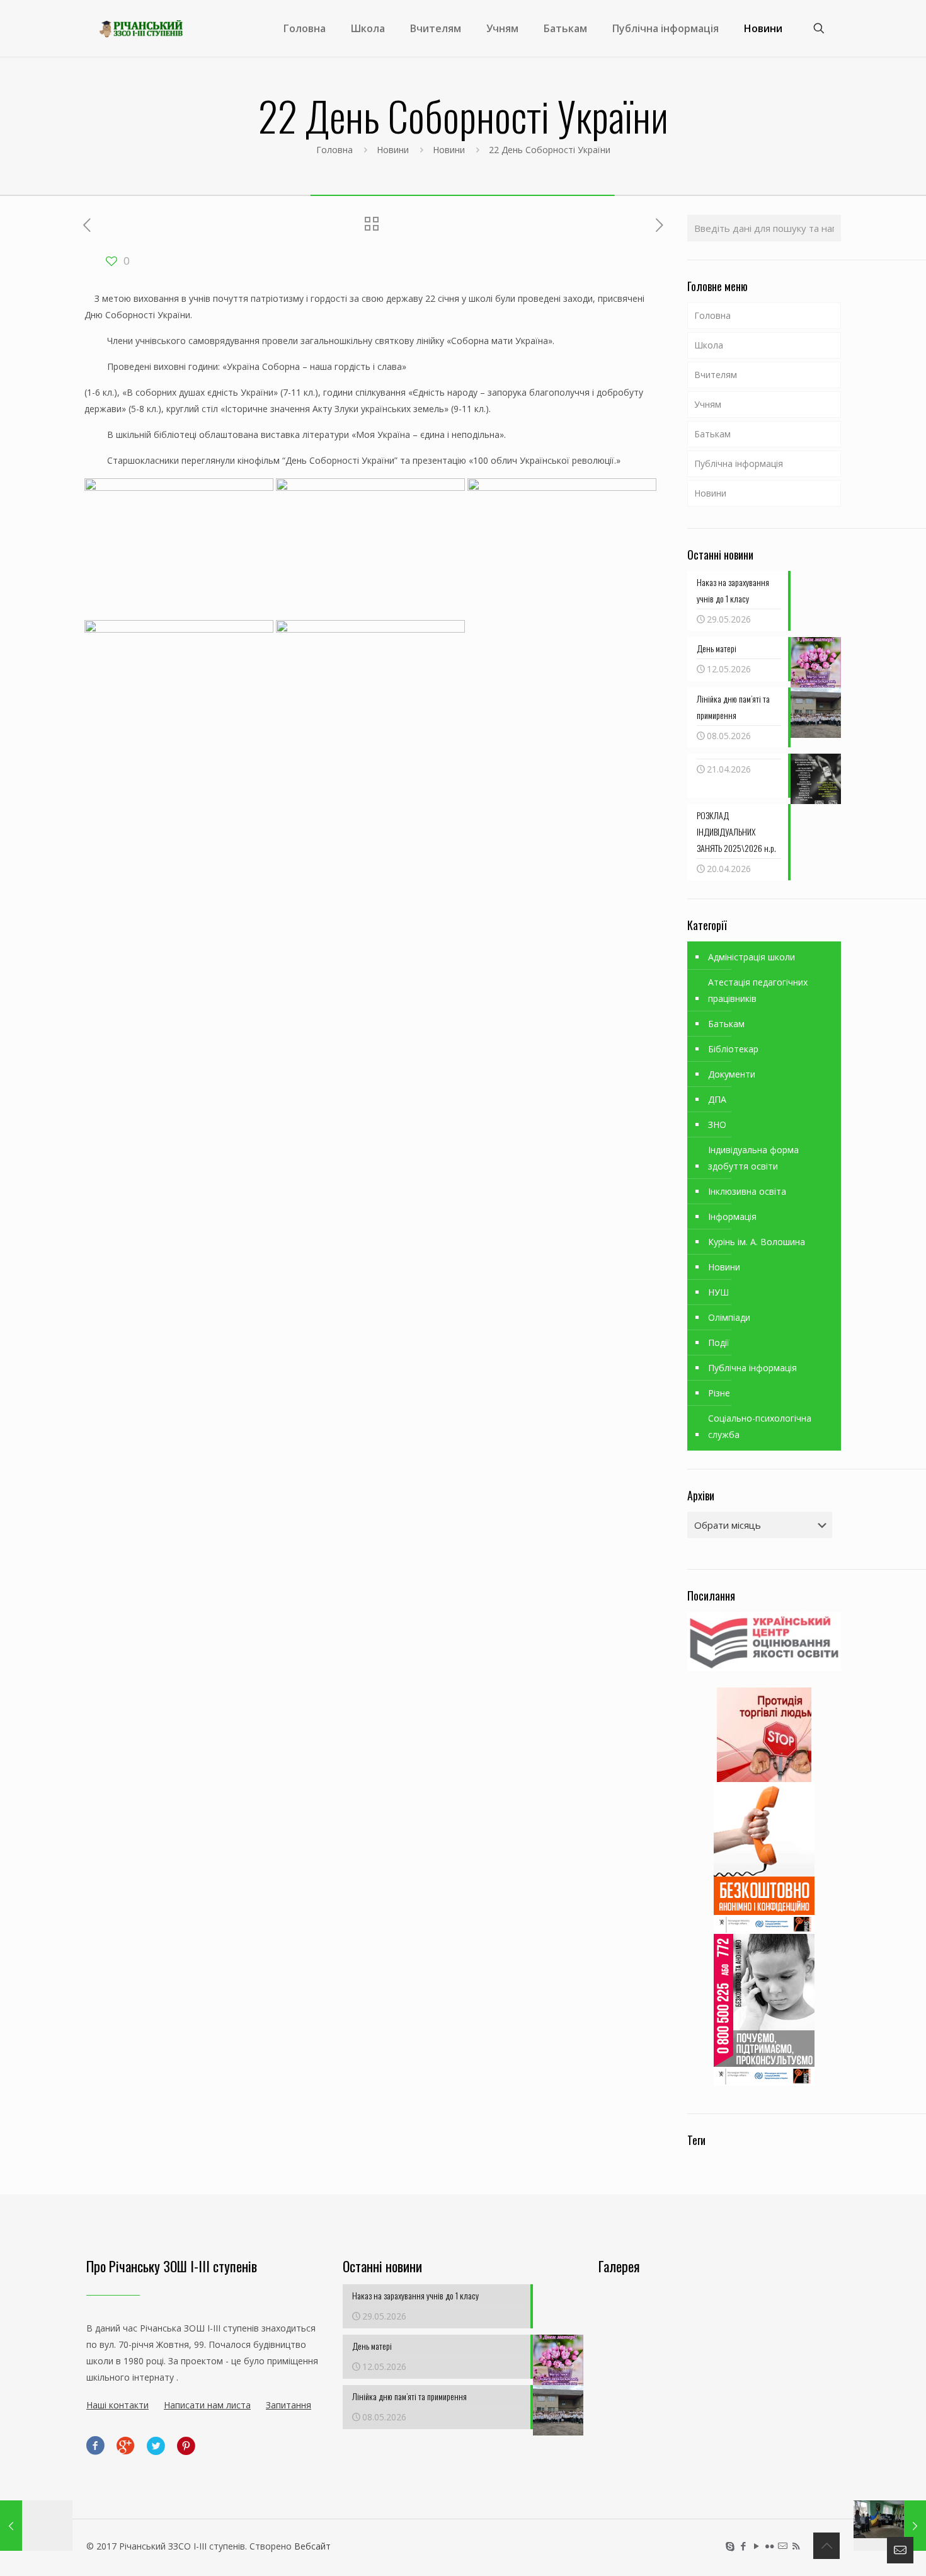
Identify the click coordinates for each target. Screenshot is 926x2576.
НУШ (718, 1292)
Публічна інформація (739, 463)
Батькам (712, 434)
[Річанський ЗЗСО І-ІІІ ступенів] (141, 28)
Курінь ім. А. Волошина (757, 1242)
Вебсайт (312, 2546)
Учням (708, 404)
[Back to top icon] (826, 2546)
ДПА (717, 1099)
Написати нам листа (207, 2405)
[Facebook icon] (743, 2546)
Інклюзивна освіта (747, 1191)
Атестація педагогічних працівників (758, 990)
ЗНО (717, 1124)
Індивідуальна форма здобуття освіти (753, 1158)
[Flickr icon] (769, 2546)
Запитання (289, 2405)
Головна (334, 150)
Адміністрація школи (752, 957)
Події (719, 1343)
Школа (709, 345)
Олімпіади (729, 1317)
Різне (719, 1393)
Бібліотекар (733, 1049)
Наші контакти (117, 2405)
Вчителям (716, 375)
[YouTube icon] (756, 2546)
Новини (393, 150)
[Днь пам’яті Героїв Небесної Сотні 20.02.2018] (890, 2526)
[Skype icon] (730, 2546)
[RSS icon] (796, 2546)
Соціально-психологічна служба (760, 1426)
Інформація (732, 1216)
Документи (732, 1074)
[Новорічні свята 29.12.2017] (36, 2526)
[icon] (783, 2546)
